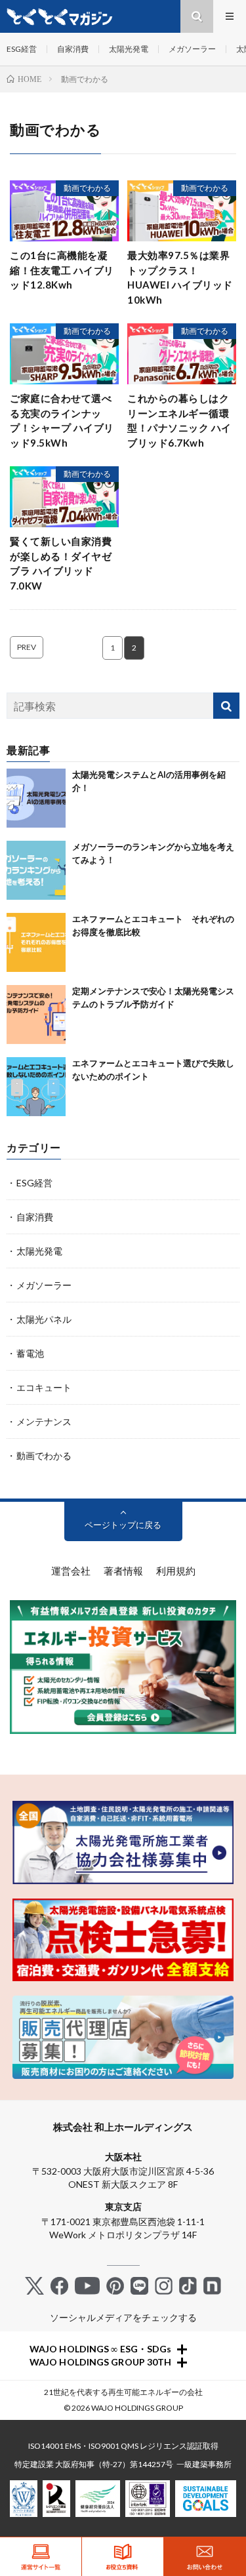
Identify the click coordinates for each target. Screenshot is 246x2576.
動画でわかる (87, 188)
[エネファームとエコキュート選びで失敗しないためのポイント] (36, 1087)
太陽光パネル (44, 1319)
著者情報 (123, 1571)
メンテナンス (44, 1421)
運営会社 (71, 1571)
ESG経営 (22, 49)
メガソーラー (192, 49)
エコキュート (44, 1387)
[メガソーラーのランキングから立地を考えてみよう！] (36, 870)
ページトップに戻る (123, 1525)
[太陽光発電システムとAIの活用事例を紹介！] (36, 798)
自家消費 (73, 49)
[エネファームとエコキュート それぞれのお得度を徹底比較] (36, 942)
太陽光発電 (129, 49)
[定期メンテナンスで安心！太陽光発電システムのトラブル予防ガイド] (36, 1015)
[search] (226, 706)
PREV (27, 647)
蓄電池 (30, 1353)
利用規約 (176, 1571)
